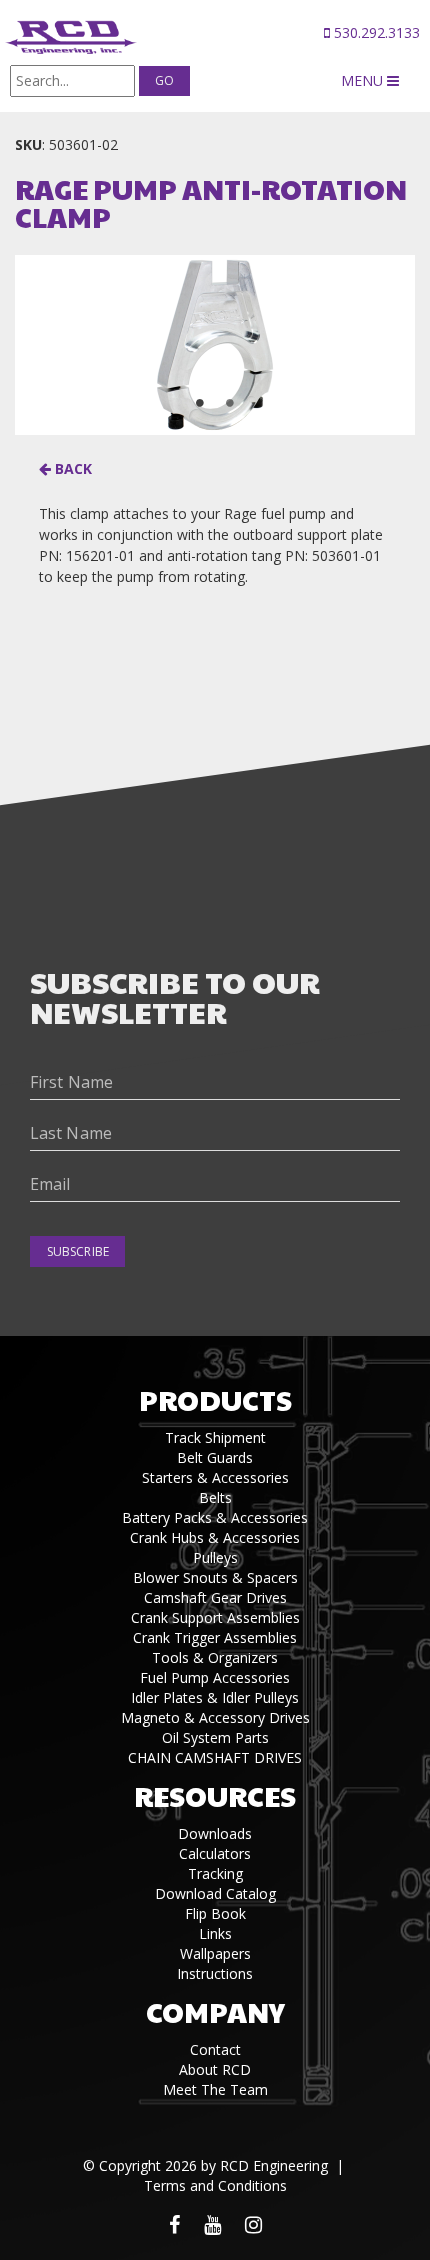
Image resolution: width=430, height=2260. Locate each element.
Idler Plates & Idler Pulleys (215, 1697)
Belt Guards (215, 1457)
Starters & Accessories (215, 1477)
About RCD (215, 2069)
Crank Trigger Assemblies (215, 1637)
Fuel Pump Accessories (215, 1677)
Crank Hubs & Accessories (215, 1537)
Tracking (215, 1873)
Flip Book (215, 1913)
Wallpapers (215, 1953)
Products (215, 1399)
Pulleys (215, 1557)
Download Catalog (215, 1893)
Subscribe (78, 1251)
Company (215, 2011)
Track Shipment (215, 1437)
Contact (215, 2049)
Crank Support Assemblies (215, 1617)
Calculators (215, 1853)
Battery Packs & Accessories (215, 1517)
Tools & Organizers (215, 1657)
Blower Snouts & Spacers (215, 1577)
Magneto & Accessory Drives (215, 1717)
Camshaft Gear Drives (215, 1597)
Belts (215, 1497)
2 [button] (230, 403)
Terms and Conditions (215, 2185)
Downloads (215, 1833)
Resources (215, 1795)
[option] (215, 345)
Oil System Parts (215, 1737)
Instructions (215, 1973)
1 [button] (200, 403)
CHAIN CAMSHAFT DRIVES (215, 1757)
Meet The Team (215, 2089)
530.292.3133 (375, 32)
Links (215, 1933)
